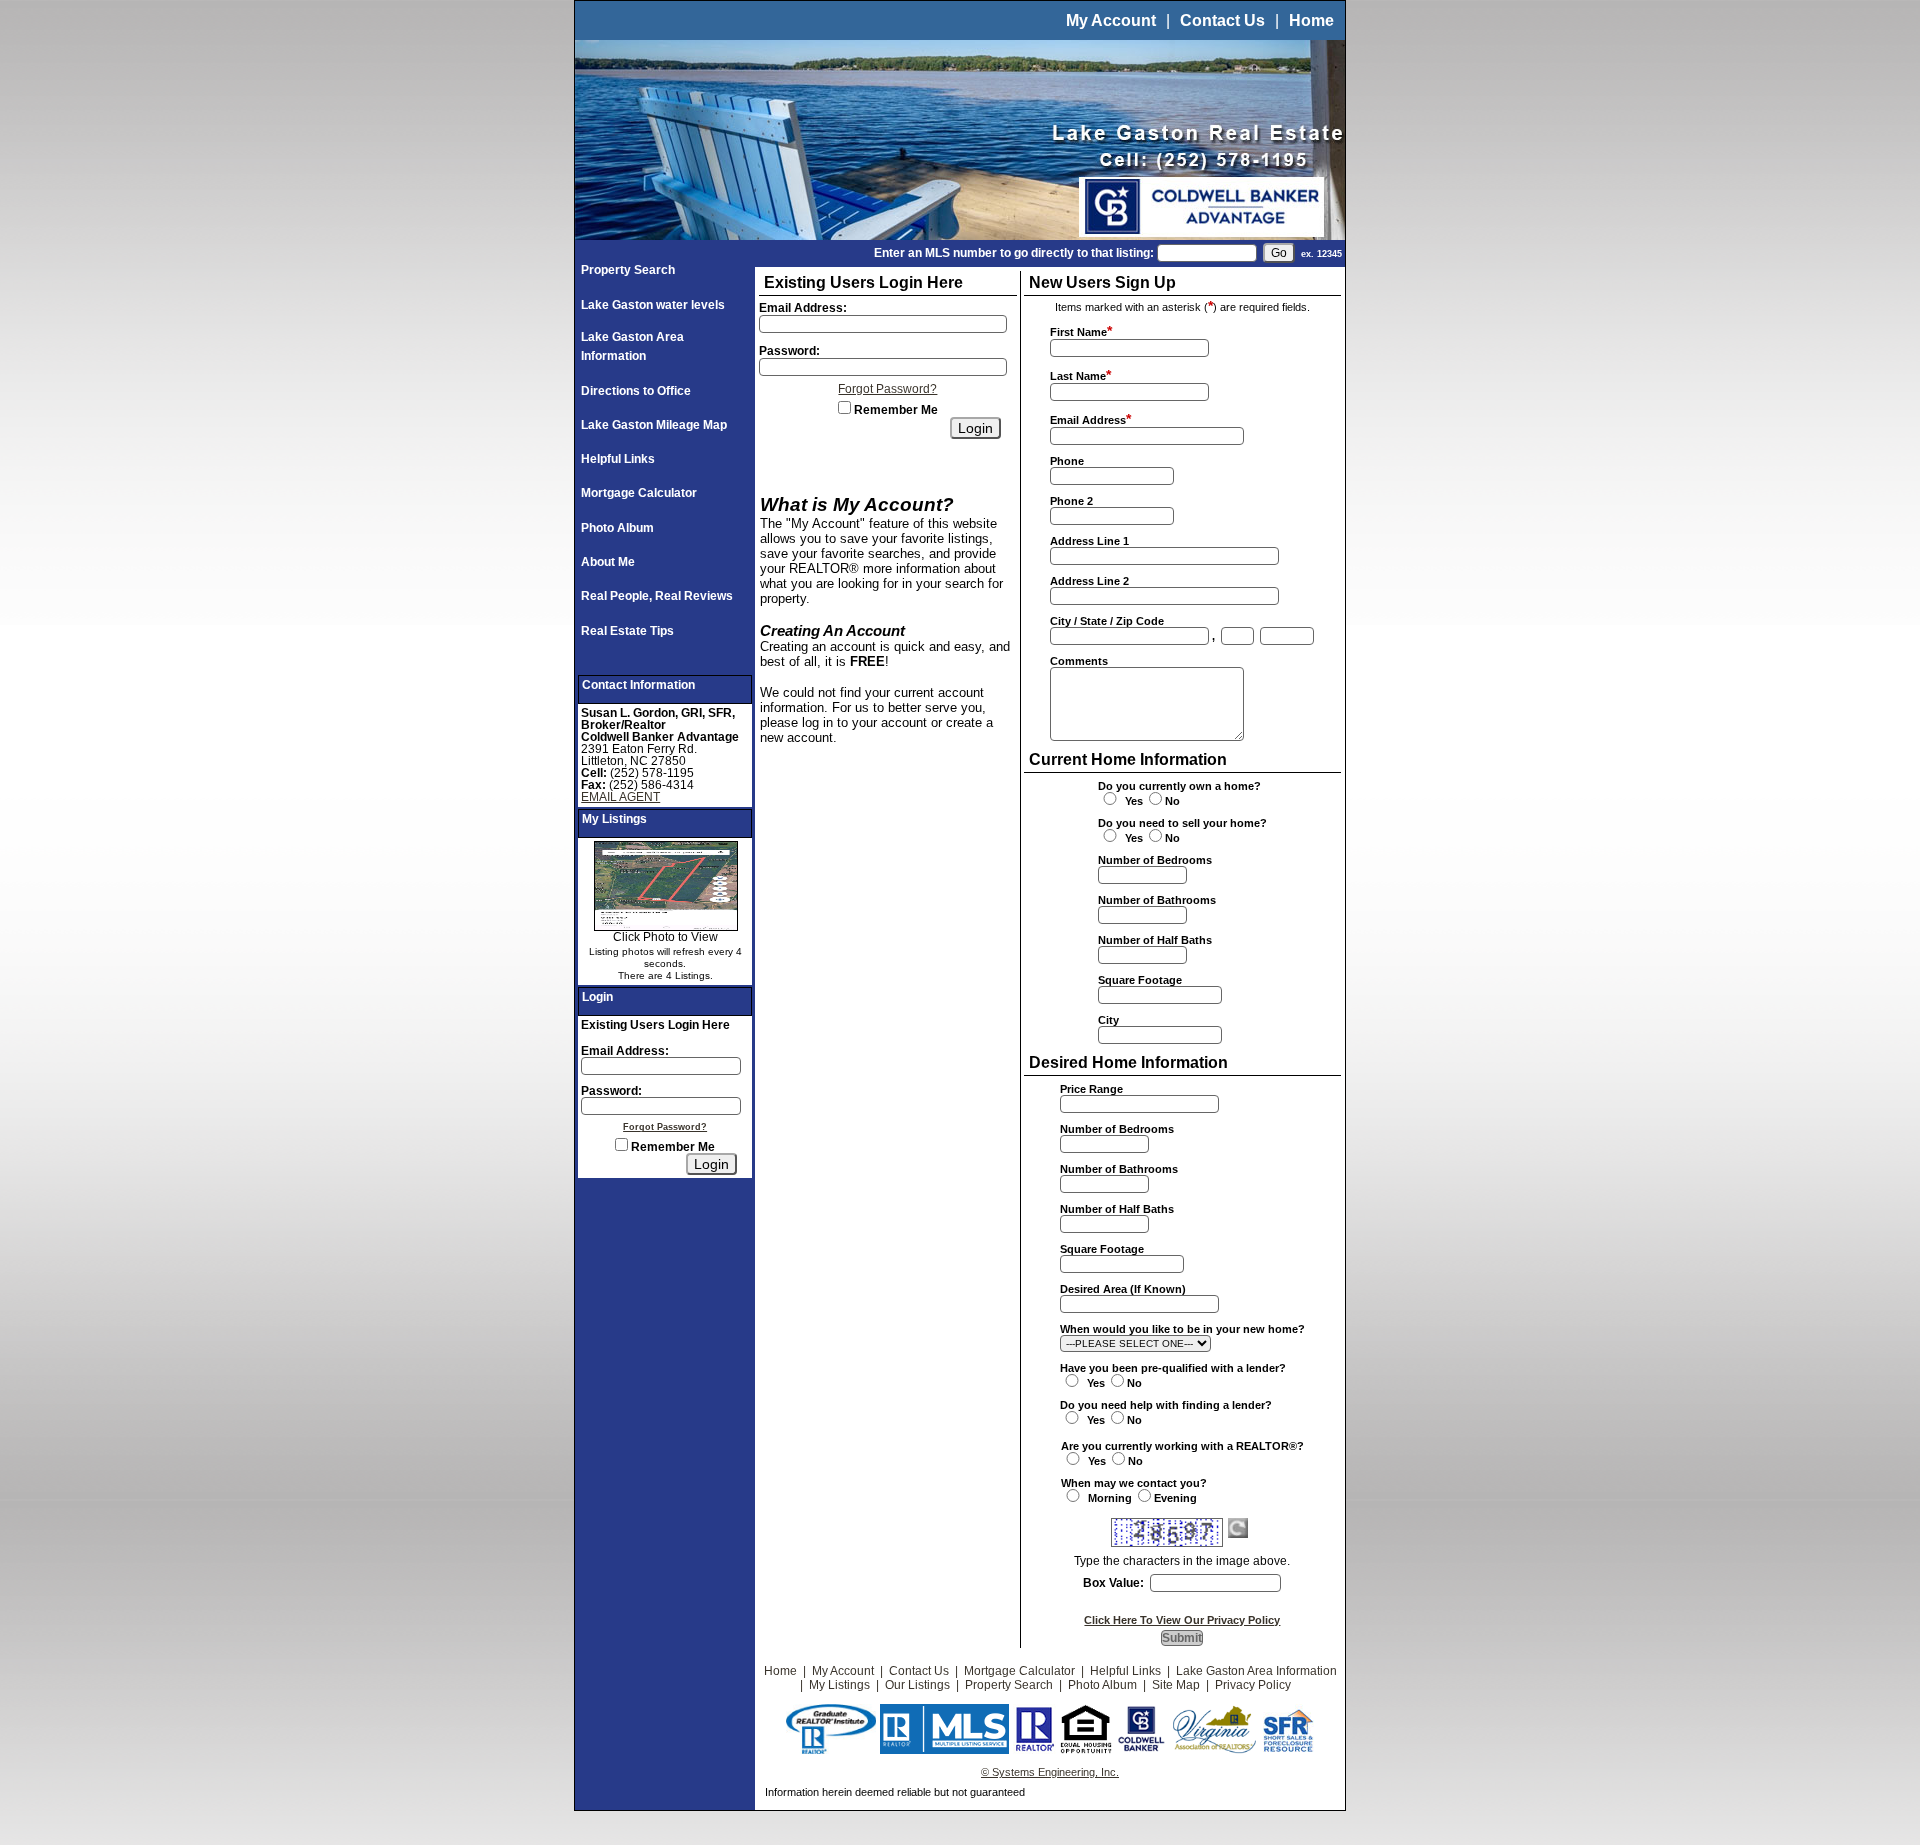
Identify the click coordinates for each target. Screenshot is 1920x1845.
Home (1311, 20)
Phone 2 (1071, 501)
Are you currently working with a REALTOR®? (1182, 1446)
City (1108, 1020)
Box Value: (1113, 1583)
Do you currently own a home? (1179, 786)
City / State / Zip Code (1107, 621)
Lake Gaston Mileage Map (654, 425)
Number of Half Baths (1155, 940)
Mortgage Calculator (639, 493)
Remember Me (671, 1147)
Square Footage (1140, 980)
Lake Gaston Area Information (1256, 1671)
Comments (1079, 661)
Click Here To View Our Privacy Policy (1182, 1620)
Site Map (1176, 1685)
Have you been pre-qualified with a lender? (1173, 1368)
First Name (1078, 332)
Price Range (1091, 1089)
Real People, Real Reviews (657, 596)
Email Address (1088, 420)
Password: (611, 1091)
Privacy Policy (1253, 1685)
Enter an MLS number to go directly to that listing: (1014, 253)
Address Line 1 (1089, 541)
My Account (1111, 20)
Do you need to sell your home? (1182, 823)
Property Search (628, 270)
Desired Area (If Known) (1123, 1289)
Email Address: (625, 1051)
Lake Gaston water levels (653, 305)
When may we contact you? (1134, 1483)
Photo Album (617, 528)
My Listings (839, 1685)
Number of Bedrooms (1155, 860)
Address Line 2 (1089, 581)
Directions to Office (636, 391)
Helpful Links (618, 459)
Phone (1067, 461)
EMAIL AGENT (620, 797)
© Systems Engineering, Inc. (1050, 1772)
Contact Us (1222, 20)
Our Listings (917, 1685)
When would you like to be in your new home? (1182, 1329)
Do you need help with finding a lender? (1166, 1405)
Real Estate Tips (627, 631)
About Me (608, 562)
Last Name (1078, 376)
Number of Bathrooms (1157, 900)
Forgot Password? (665, 1127)
